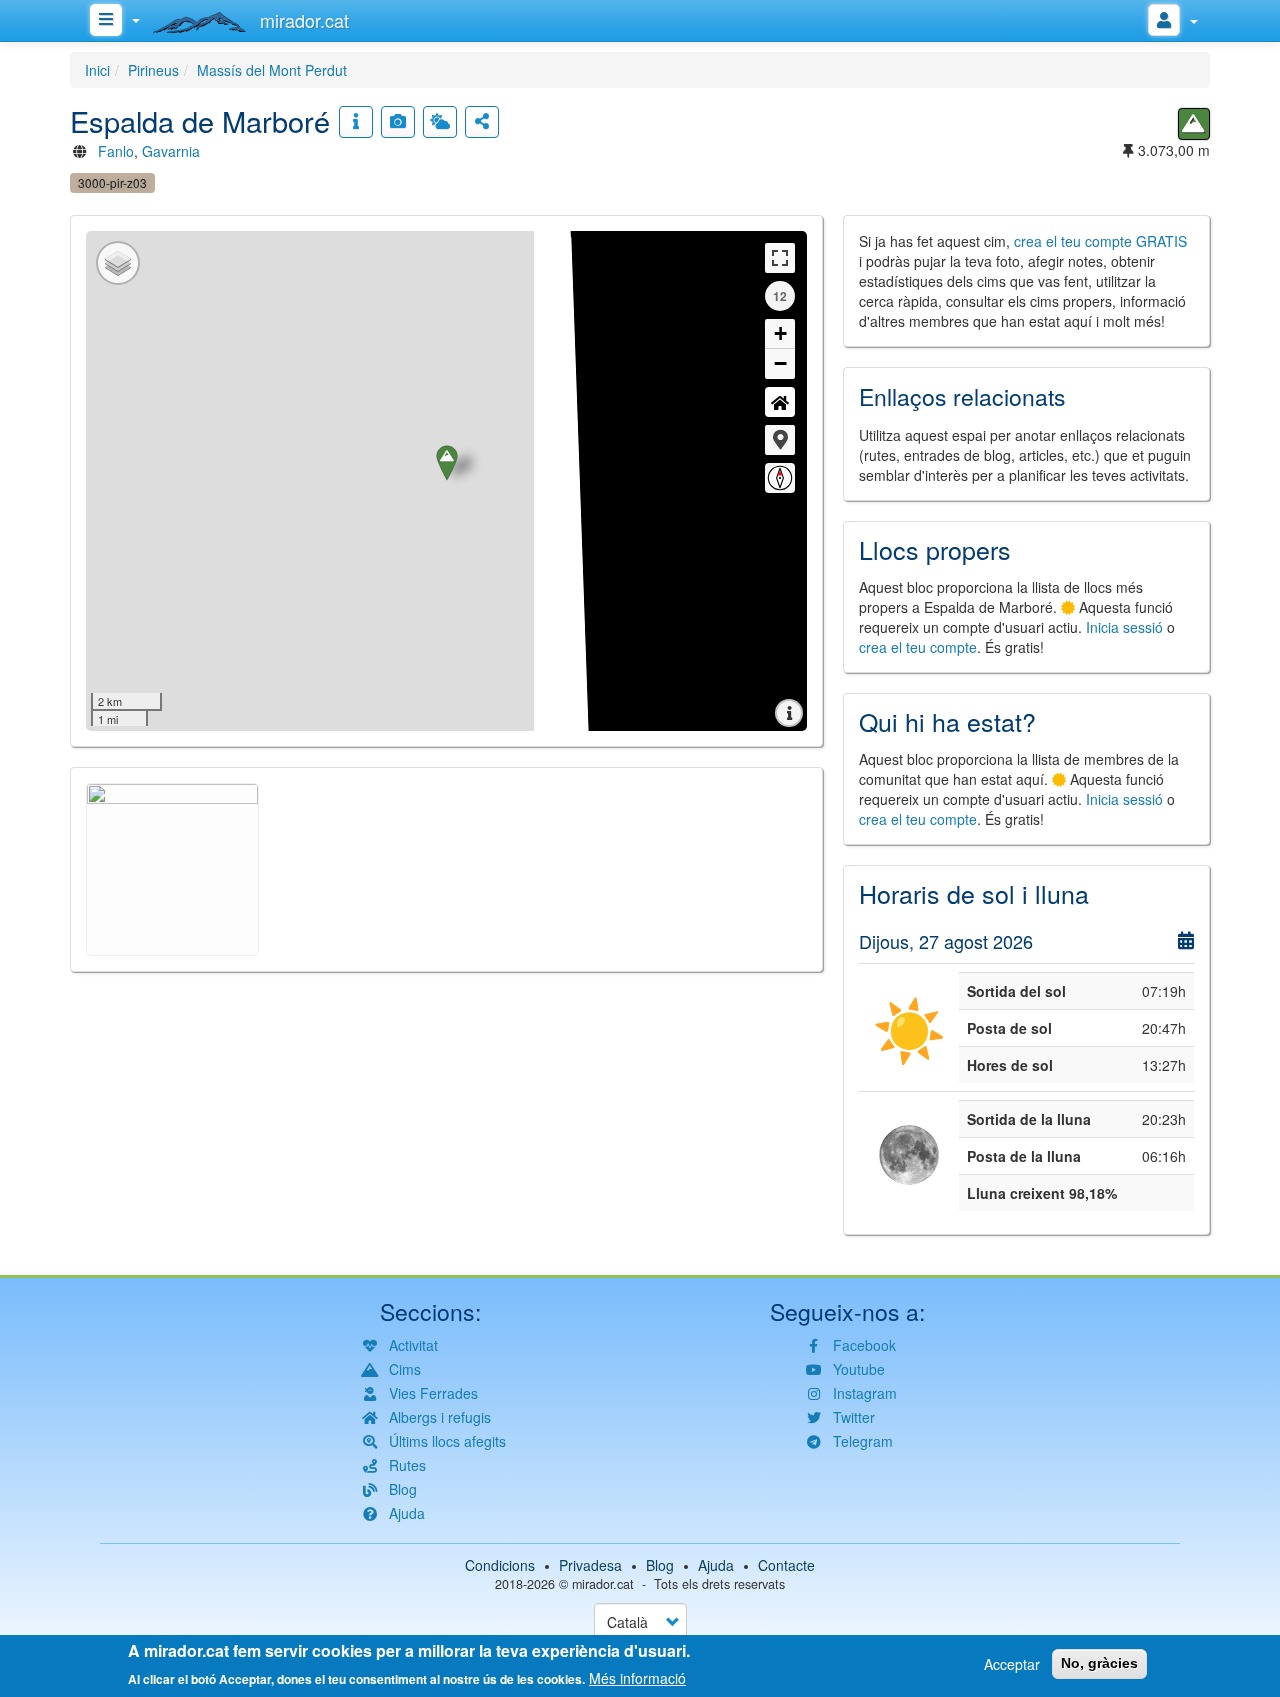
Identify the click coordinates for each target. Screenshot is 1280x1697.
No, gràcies (1099, 1663)
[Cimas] (1194, 124)
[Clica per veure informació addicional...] (356, 122)
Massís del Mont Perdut (272, 70)
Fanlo (116, 151)
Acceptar (1012, 1664)
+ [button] (780, 333)
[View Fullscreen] (780, 258)
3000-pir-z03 (112, 182)
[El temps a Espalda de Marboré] (440, 122)
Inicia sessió (1124, 627)
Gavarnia (171, 151)
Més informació (637, 1677)
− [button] (780, 363)
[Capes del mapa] (118, 263)
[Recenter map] (780, 402)
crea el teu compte (918, 647)
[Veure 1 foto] (398, 122)
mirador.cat (603, 1584)
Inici (97, 70)
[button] (780, 440)
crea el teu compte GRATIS (1100, 241)
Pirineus (153, 70)
